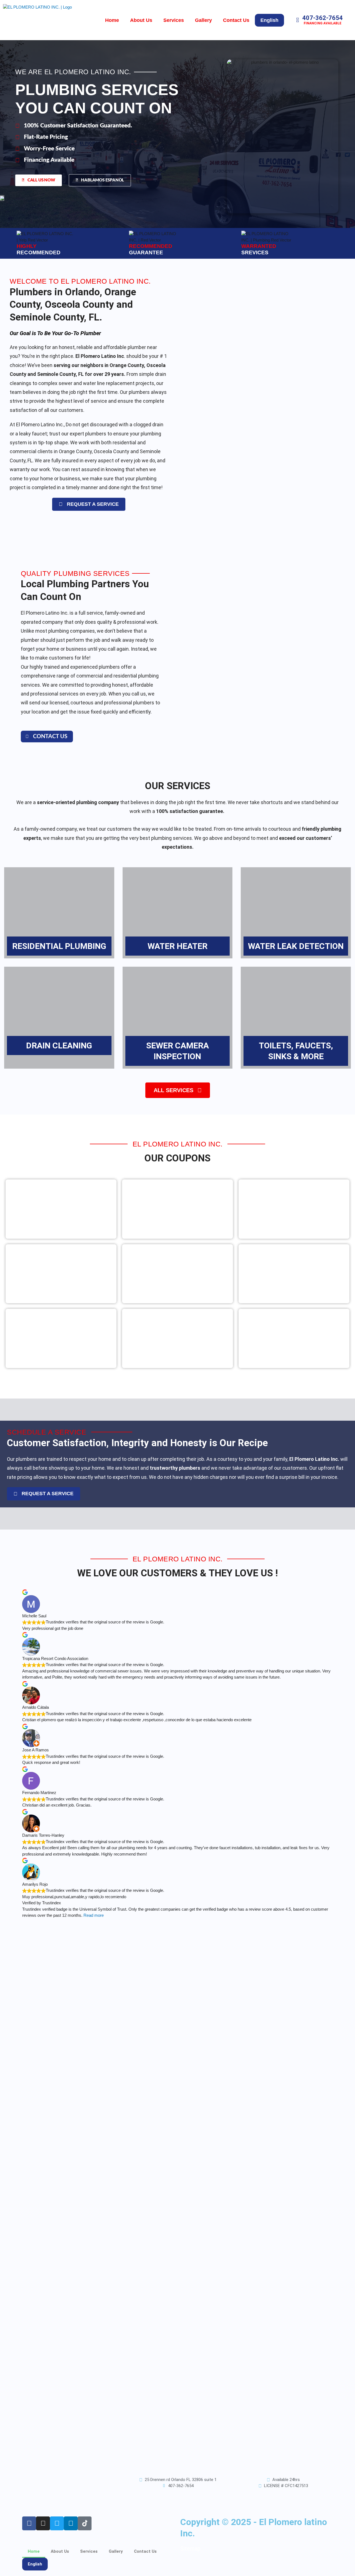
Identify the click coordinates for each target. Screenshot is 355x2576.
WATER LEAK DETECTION (296, 946)
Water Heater (177, 946)
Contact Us (236, 20)
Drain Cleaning (59, 1045)
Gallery (203, 20)
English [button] (269, 20)
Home (112, 20)
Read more (94, 1915)
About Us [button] (141, 20)
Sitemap (190, 2549)
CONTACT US (50, 737)
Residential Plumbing (59, 946)
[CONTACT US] (27, 736)
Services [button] (174, 20)
